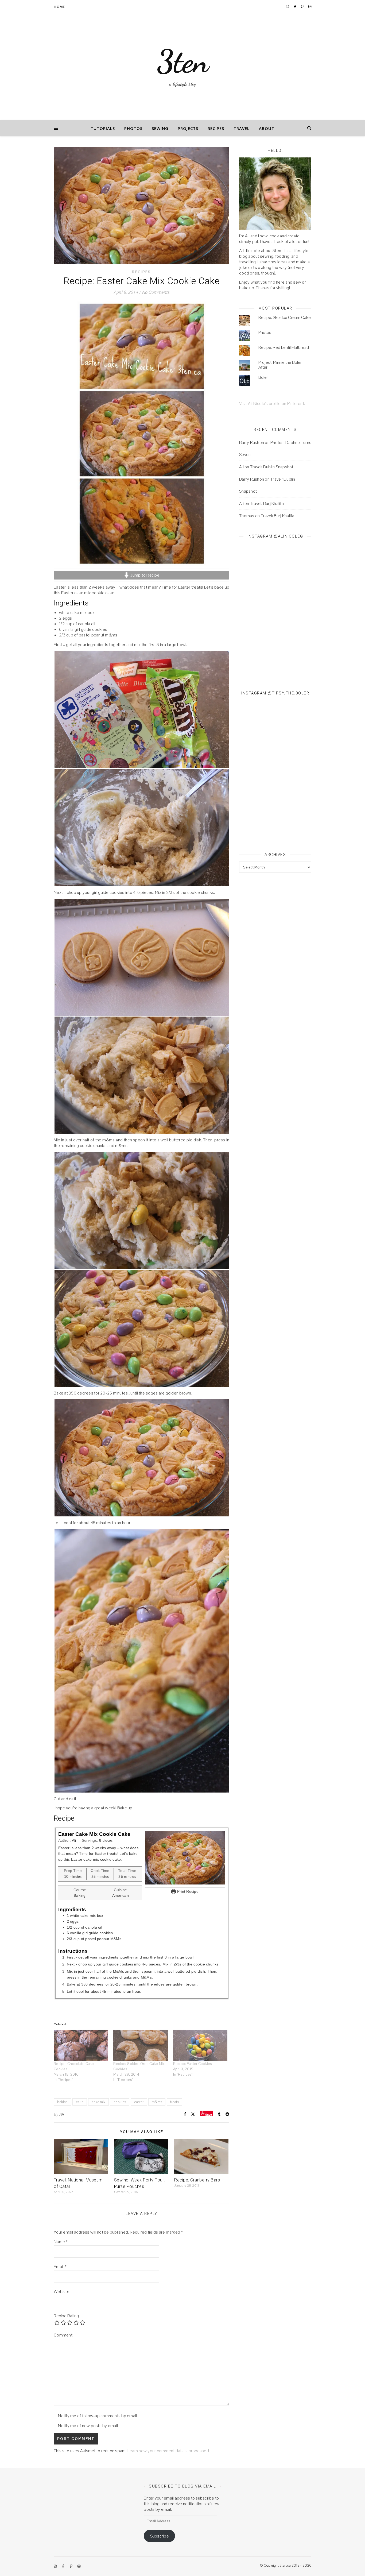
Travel (242, 128)
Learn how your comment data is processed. (169, 2451)
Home (59, 7)
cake (80, 2102)
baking (62, 2102)
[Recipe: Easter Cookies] (200, 2045)
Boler (263, 377)
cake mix (98, 2102)
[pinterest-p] (303, 7)
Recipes (216, 128)
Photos (133, 128)
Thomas (247, 516)
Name (61, 2242)
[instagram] (288, 7)
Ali (61, 2114)
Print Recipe (187, 1891)
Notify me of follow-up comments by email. (98, 2416)
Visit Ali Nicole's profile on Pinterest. (272, 403)
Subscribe (160, 2536)
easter (139, 2102)
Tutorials (103, 128)
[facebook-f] (295, 7)
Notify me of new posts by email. (88, 2426)
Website (62, 2291)
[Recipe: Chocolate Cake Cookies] (81, 2045)
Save (209, 2114)
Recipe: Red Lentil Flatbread (284, 347)
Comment (63, 2335)
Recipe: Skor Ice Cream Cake (285, 317)
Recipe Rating (66, 2316)
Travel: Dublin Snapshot (272, 467)
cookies (120, 2102)
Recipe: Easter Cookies (193, 2064)
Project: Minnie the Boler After (280, 365)
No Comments (156, 292)
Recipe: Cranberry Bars (197, 2180)
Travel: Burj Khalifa (267, 503)
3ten (183, 61)
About (267, 128)
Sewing (160, 128)
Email (60, 2267)
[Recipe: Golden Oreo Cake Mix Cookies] (140, 2045)
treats (174, 2102)
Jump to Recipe (144, 575)
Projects (188, 128)
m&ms (157, 2102)
